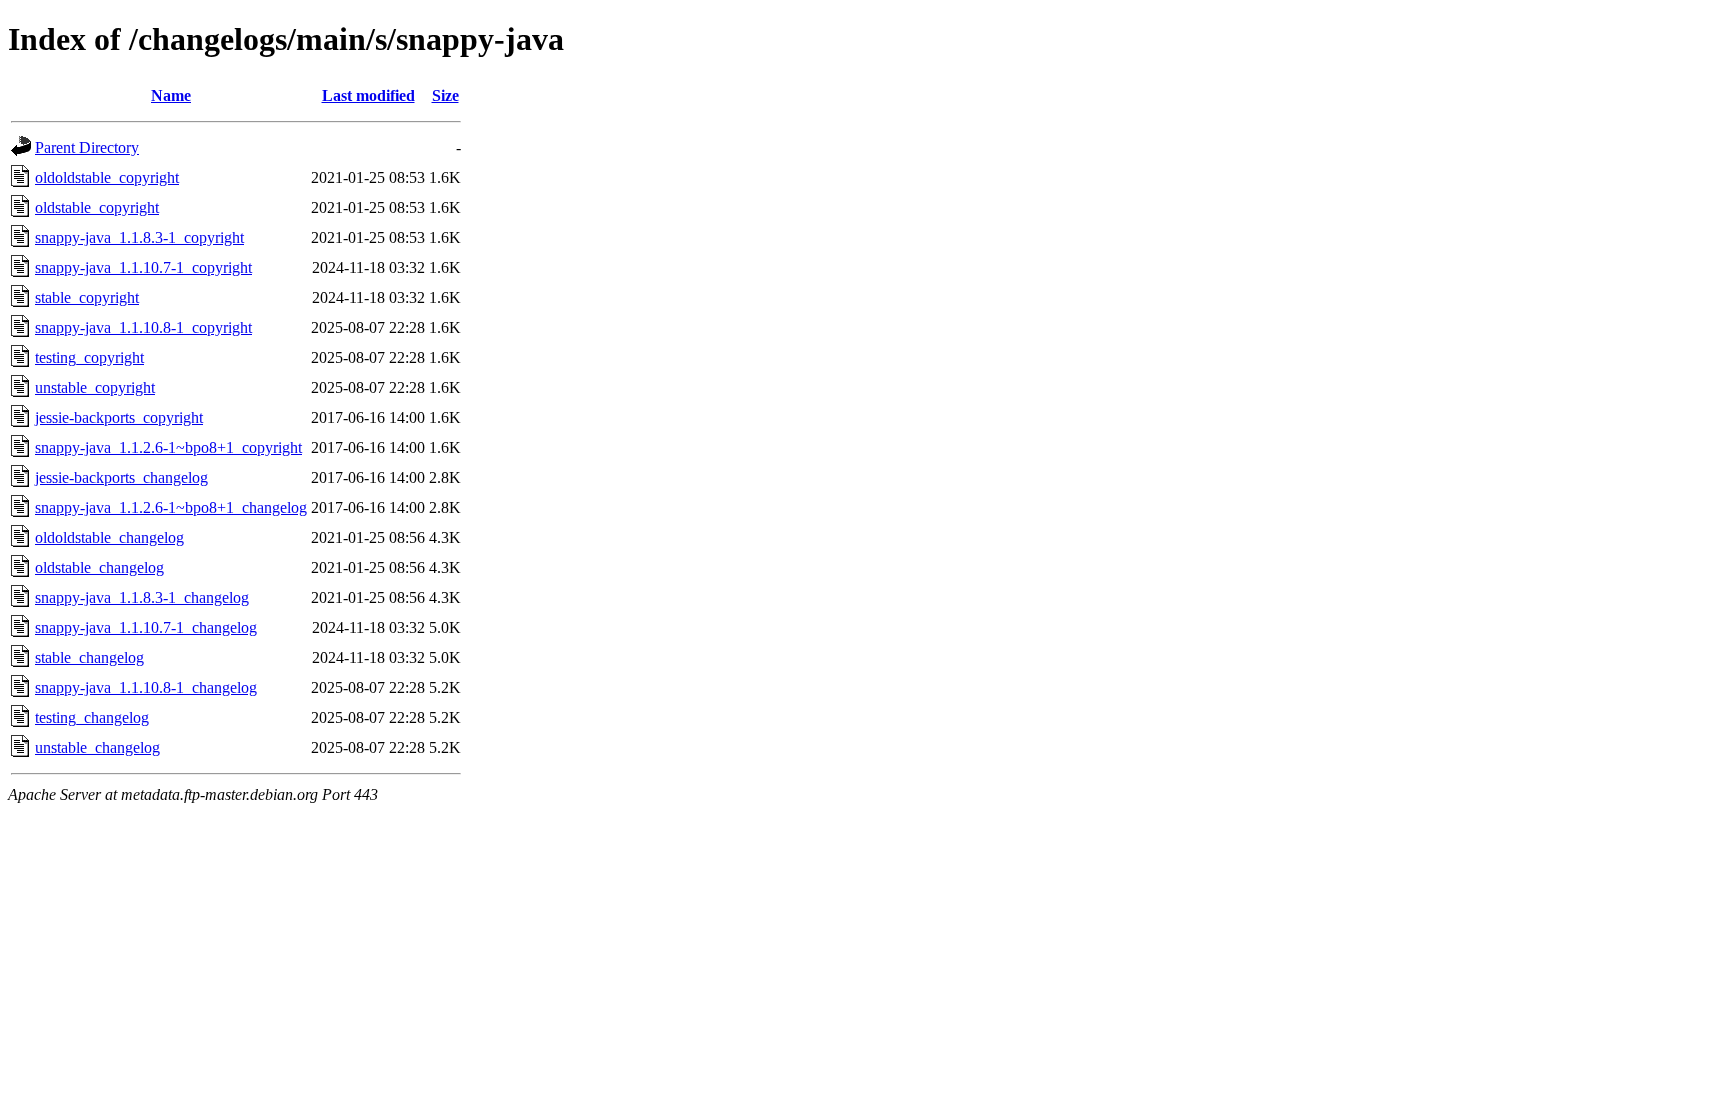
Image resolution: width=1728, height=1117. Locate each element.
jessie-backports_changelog (121, 477)
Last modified (368, 95)
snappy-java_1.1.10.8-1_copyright (143, 327)
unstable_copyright (95, 387)
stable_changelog (89, 657)
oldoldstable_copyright (107, 177)
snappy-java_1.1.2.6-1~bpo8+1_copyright (168, 447)
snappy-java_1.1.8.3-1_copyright (139, 237)
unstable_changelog (97, 747)
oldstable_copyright (97, 207)
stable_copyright (87, 297)
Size (445, 95)
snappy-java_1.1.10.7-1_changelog (146, 627)
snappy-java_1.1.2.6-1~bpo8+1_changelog (171, 507)
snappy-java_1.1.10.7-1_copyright (143, 267)
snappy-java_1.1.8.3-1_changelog (142, 597)
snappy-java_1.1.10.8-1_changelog (146, 687)
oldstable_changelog (99, 567)
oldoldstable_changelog (109, 537)
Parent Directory (87, 147)
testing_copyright (89, 357)
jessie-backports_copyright (119, 417)
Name (171, 95)
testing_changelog (92, 717)
